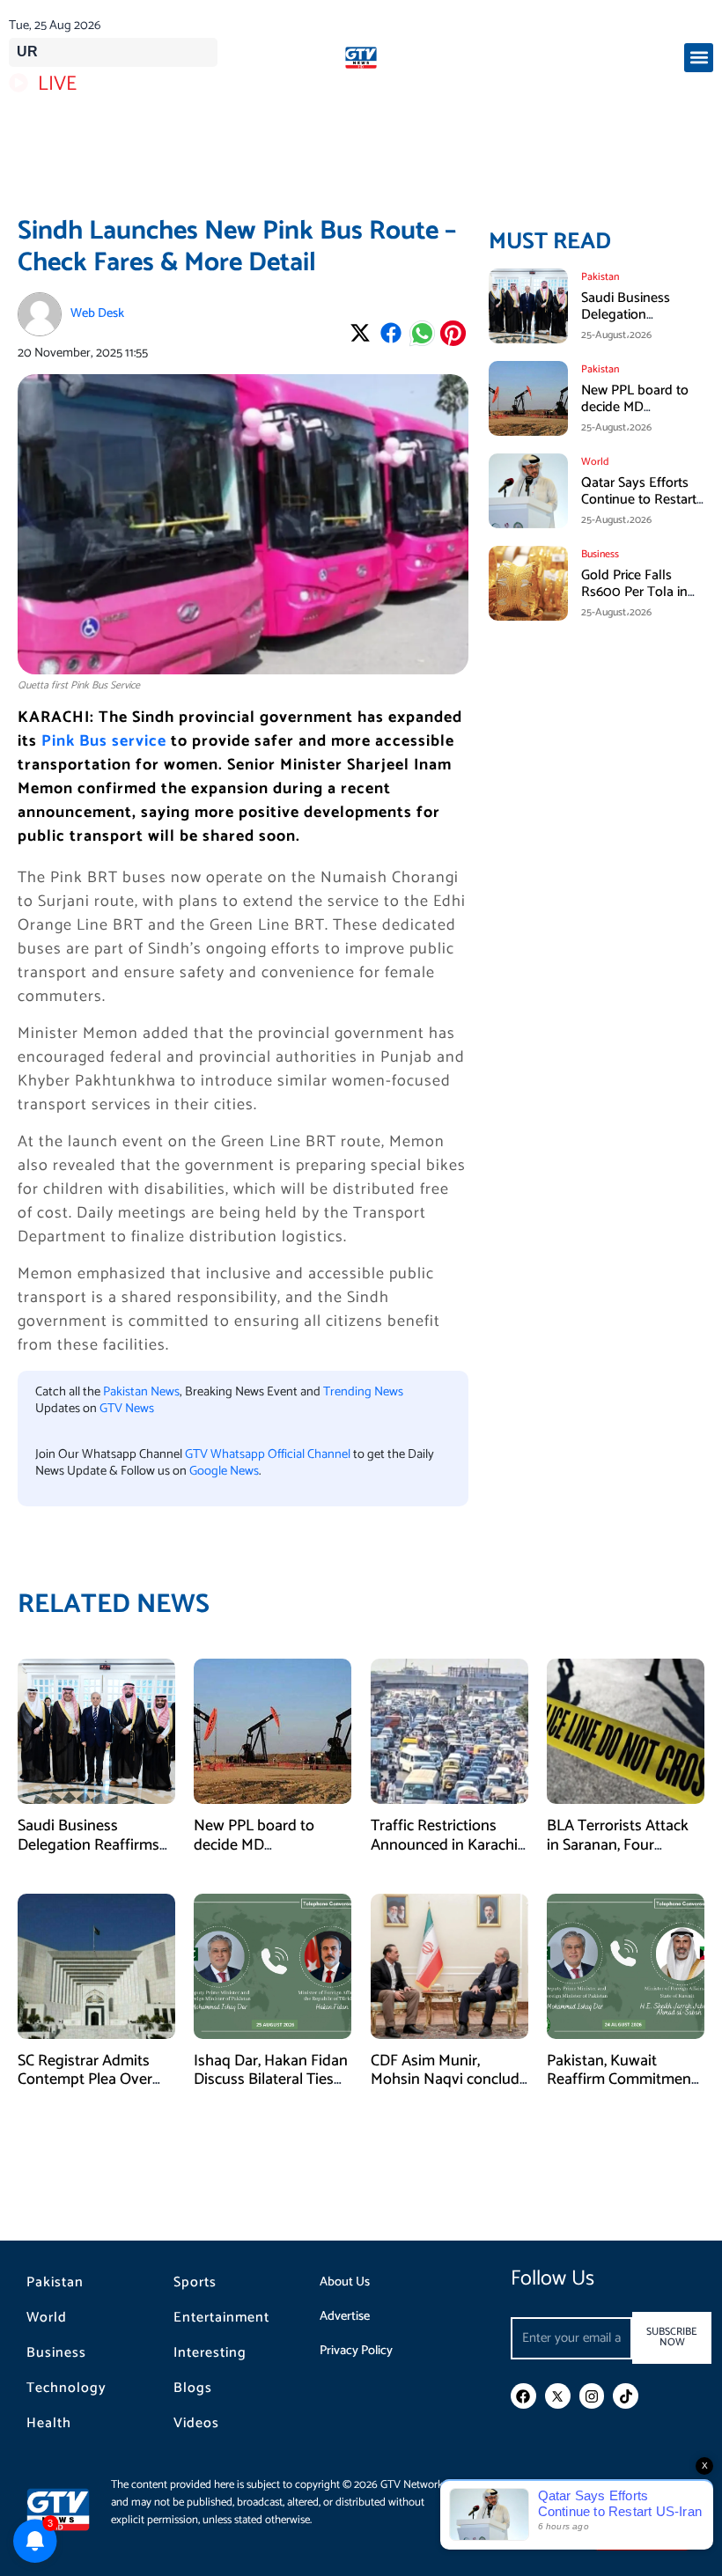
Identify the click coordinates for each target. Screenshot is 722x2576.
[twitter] (558, 2396)
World (47, 2318)
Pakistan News (141, 1392)
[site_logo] (361, 58)
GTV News (127, 1409)
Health (49, 2424)
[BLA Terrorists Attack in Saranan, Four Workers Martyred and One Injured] (626, 1731)
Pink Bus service (104, 741)
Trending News (363, 1392)
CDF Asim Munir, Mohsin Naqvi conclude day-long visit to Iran (449, 2080)
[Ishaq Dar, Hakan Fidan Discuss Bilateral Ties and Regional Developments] (273, 1966)
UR (27, 52)
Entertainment (221, 2318)
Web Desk (97, 313)
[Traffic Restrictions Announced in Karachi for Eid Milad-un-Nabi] (449, 1731)
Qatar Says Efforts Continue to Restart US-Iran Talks (639, 500)
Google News (224, 1471)
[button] (699, 58)
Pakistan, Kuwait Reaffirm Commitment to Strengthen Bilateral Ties (622, 2090)
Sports (195, 2283)
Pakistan (55, 2283)
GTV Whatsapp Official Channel (269, 1454)
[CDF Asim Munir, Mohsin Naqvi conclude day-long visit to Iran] (449, 1966)
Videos (196, 2424)
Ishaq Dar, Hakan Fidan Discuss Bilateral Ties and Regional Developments (271, 2090)
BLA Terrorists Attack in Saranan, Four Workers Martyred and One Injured (622, 1855)
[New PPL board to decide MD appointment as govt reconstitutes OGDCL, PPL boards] (273, 1731)
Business (56, 2353)
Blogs (193, 2388)
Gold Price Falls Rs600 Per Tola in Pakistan (634, 592)
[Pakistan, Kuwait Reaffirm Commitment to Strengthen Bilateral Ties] (626, 1966)
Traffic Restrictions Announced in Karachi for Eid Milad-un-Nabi (444, 1845)
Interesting (210, 2353)
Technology (66, 2388)
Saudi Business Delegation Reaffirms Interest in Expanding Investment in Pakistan (94, 1855)
